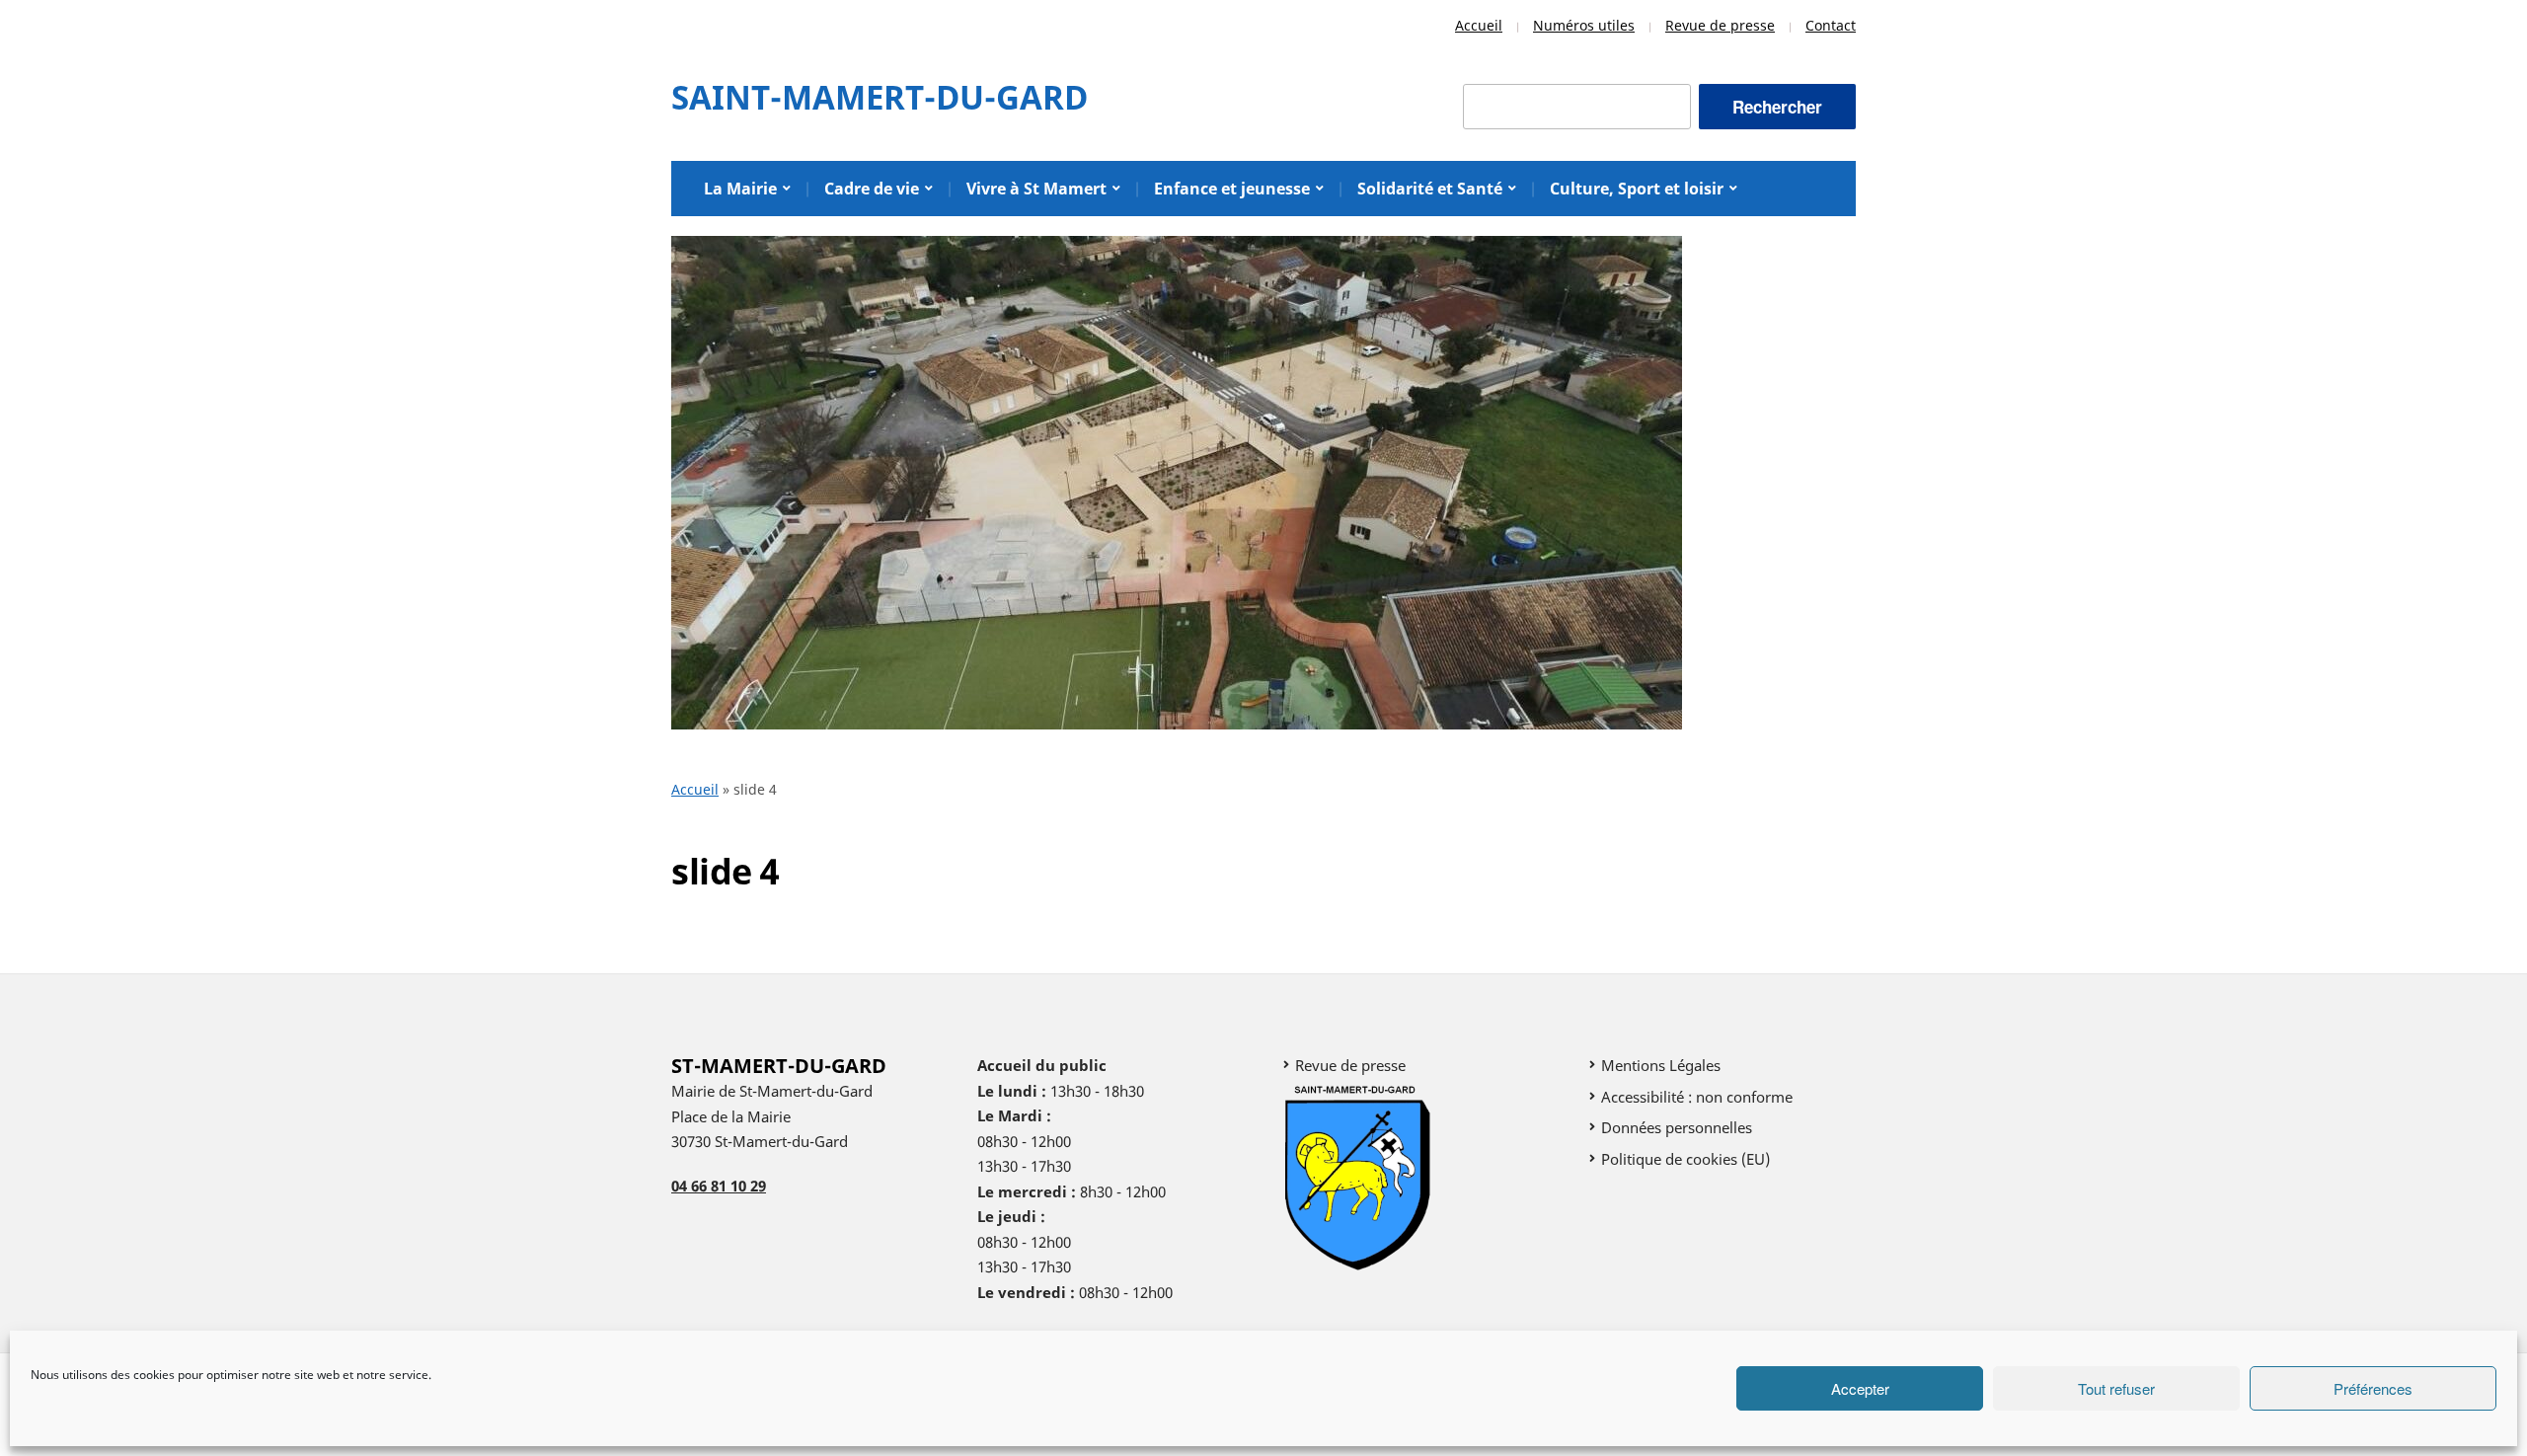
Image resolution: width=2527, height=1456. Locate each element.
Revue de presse (1720, 25)
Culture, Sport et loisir (1637, 189)
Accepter (1860, 1388)
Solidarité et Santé (1430, 189)
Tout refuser (2116, 1388)
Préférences (2373, 1388)
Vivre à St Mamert (1036, 189)
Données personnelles (1677, 1127)
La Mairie (740, 189)
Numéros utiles (1584, 25)
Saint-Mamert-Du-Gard (880, 97)
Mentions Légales (1661, 1065)
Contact (1831, 25)
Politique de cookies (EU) (1685, 1159)
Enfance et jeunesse (1232, 189)
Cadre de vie (872, 189)
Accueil (1479, 25)
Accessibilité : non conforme (1697, 1097)
